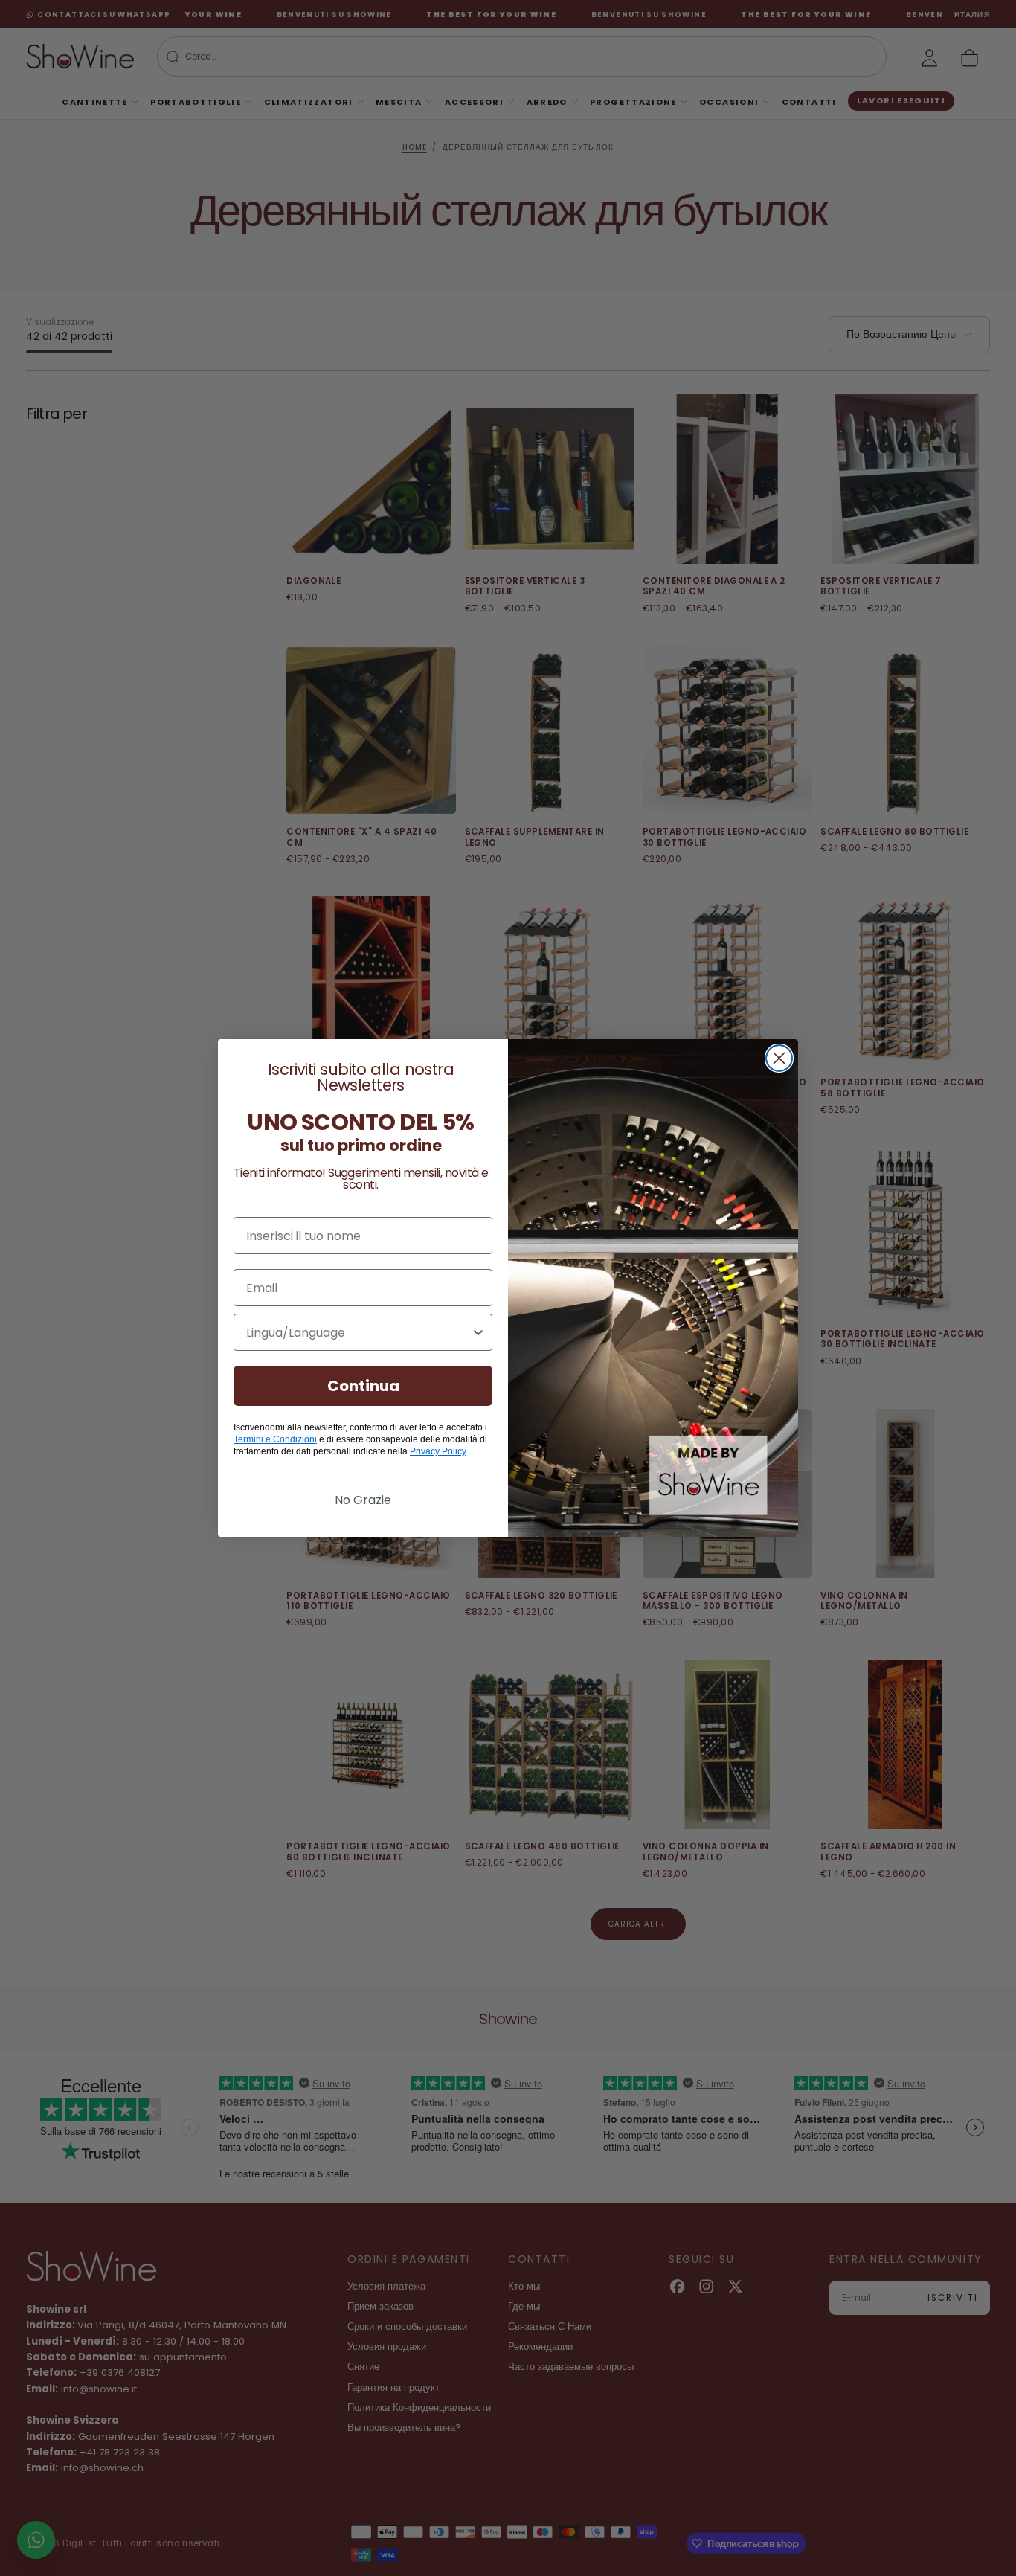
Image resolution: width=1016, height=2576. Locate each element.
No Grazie (363, 1500)
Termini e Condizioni (275, 1439)
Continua (363, 1386)
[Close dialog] (779, 1058)
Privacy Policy (438, 1451)
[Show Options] (478, 1332)
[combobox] (359, 1332)
